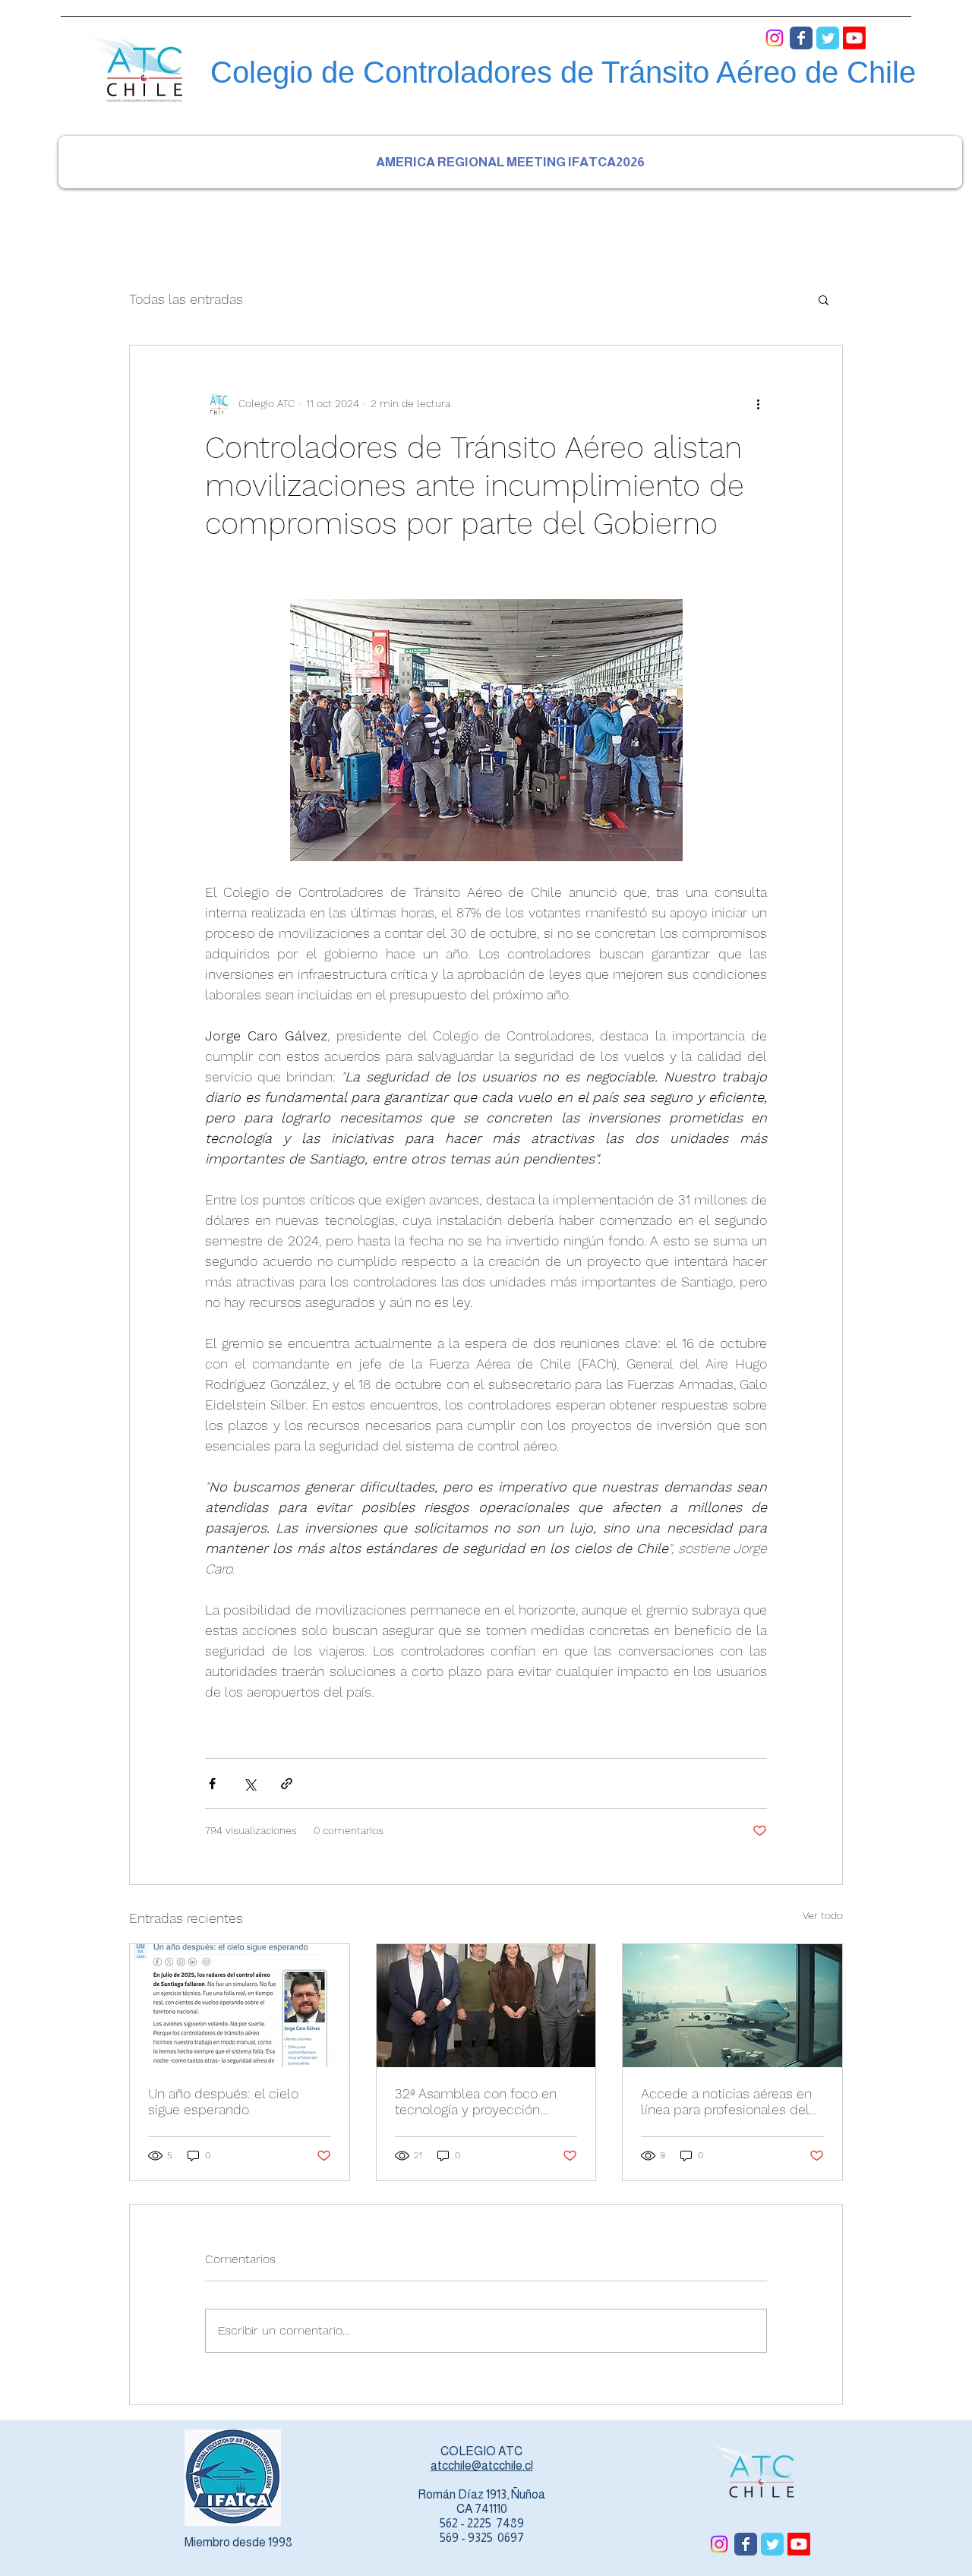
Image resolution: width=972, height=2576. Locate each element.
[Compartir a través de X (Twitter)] (249, 1784)
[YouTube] (854, 38)
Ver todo (823, 1915)
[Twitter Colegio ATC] (828, 38)
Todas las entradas (186, 299)
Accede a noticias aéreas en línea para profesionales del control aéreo (726, 2101)
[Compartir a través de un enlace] (287, 1784)
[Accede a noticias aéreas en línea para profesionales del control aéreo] (732, 2006)
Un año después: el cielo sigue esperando (223, 2101)
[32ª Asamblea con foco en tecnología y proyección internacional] (486, 2006)
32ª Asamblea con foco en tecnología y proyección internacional (476, 2101)
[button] (824, 299)
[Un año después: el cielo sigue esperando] (240, 2006)
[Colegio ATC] (801, 38)
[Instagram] (775, 38)
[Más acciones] (758, 403)
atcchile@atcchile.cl (482, 2466)
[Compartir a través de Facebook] (212, 1784)
